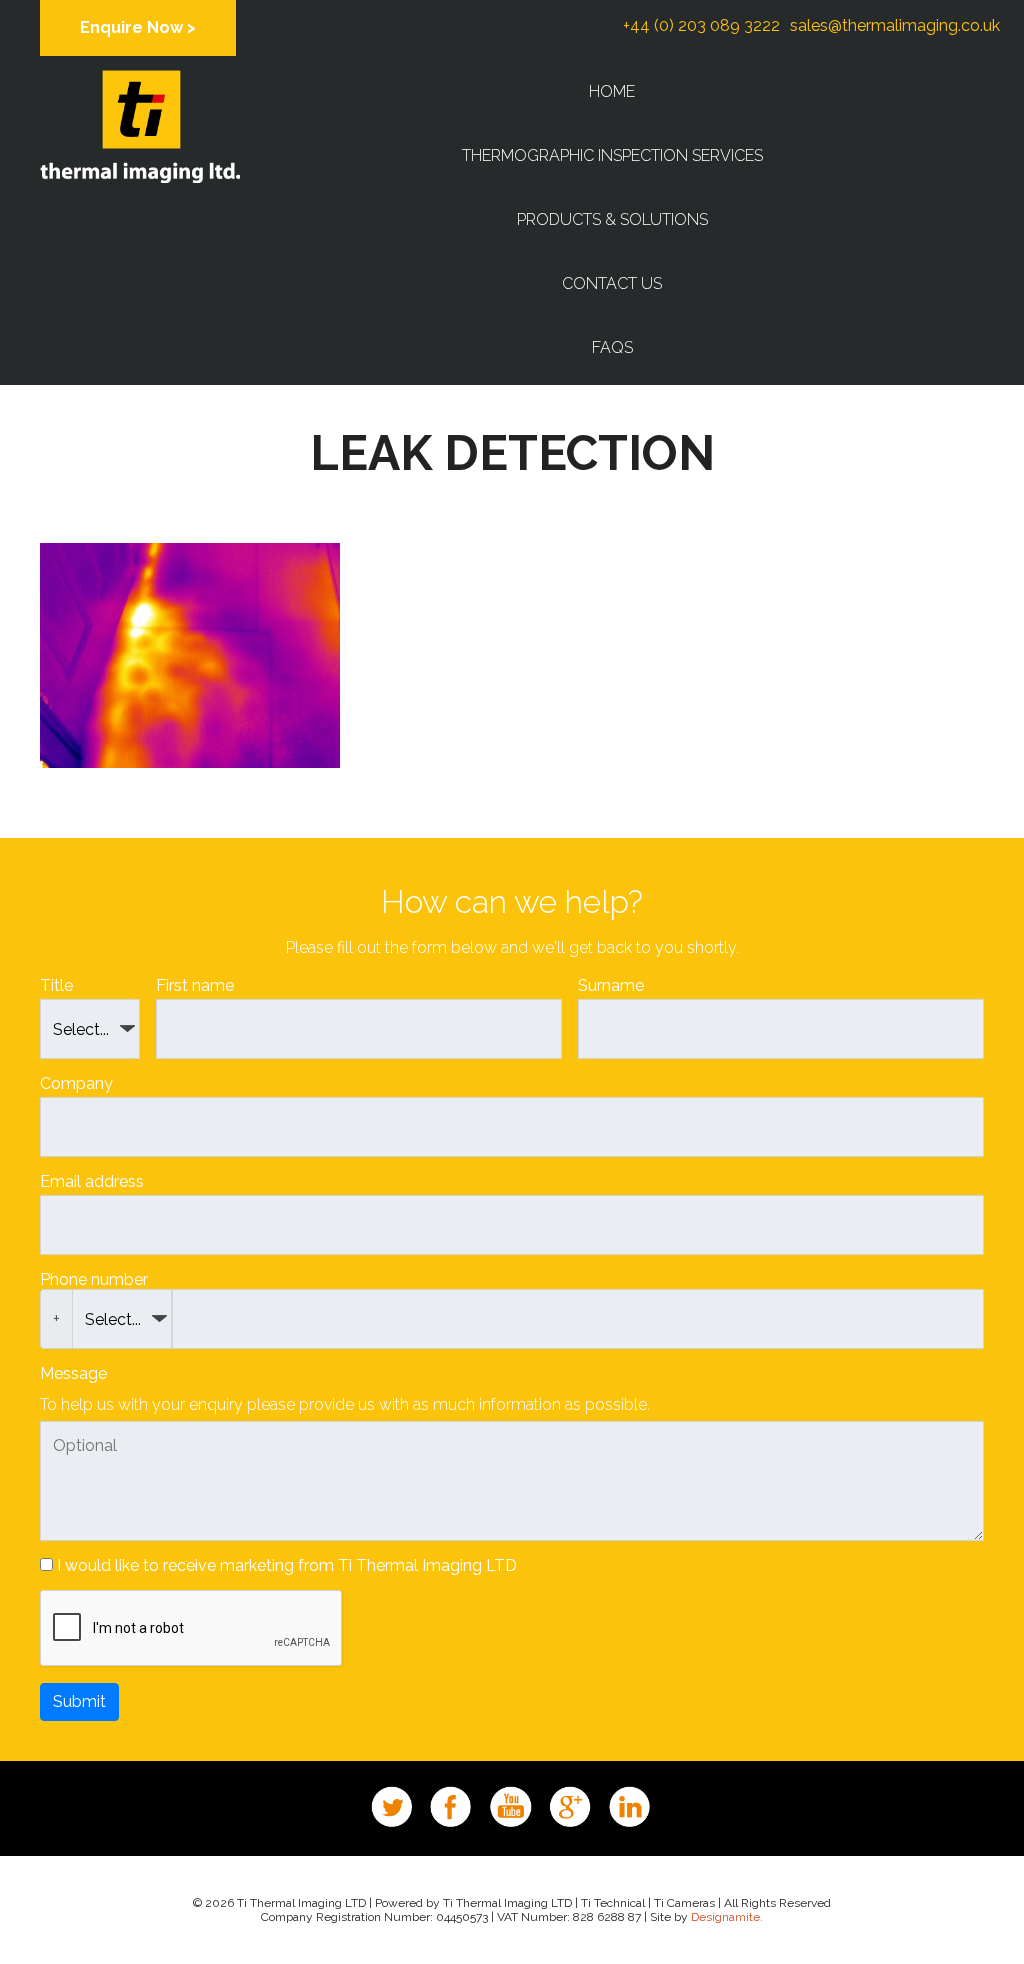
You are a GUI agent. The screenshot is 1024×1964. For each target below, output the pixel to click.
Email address (92, 1181)
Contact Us (612, 283)
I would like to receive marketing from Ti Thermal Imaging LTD (287, 1565)
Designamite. (727, 1917)
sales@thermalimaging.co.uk (895, 25)
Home (612, 91)
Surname (611, 985)
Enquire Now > (138, 27)
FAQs (612, 347)
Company (76, 1083)
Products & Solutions (612, 219)
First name (195, 985)
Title (56, 985)
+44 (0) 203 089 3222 (701, 25)
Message (73, 1373)
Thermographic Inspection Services (612, 155)
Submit (79, 1701)
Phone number (94, 1279)
